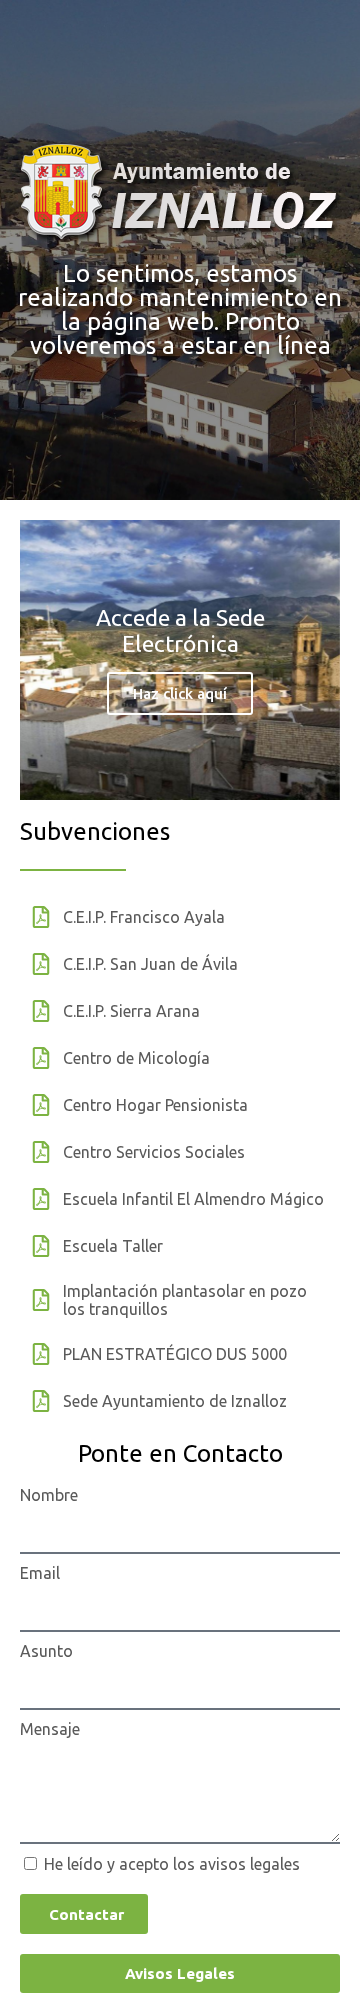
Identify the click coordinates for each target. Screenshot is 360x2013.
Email (40, 1573)
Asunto (46, 1651)
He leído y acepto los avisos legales (172, 1864)
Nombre (49, 1495)
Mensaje (50, 1729)
